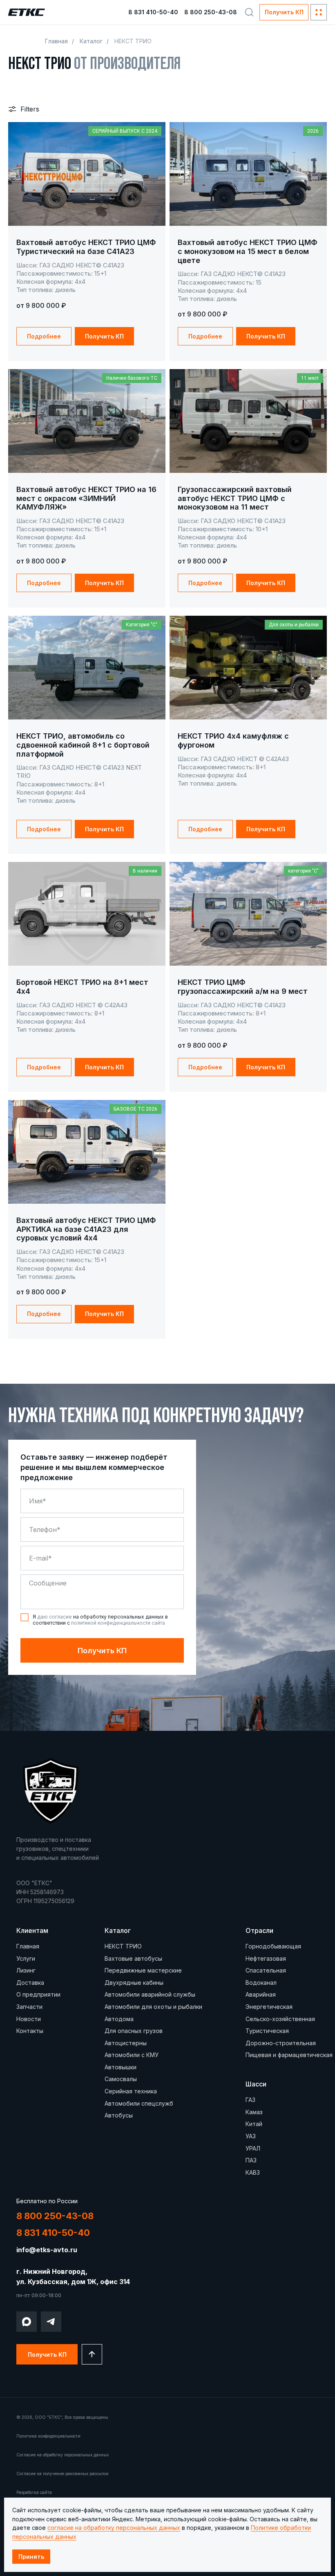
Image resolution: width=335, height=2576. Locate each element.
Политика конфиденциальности (48, 2436)
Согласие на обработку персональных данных (63, 2455)
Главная (56, 41)
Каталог (91, 41)
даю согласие (55, 1617)
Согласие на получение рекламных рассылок (63, 2474)
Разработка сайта (34, 2492)
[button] (284, 12)
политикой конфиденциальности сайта (118, 1623)
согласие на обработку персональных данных (114, 2528)
